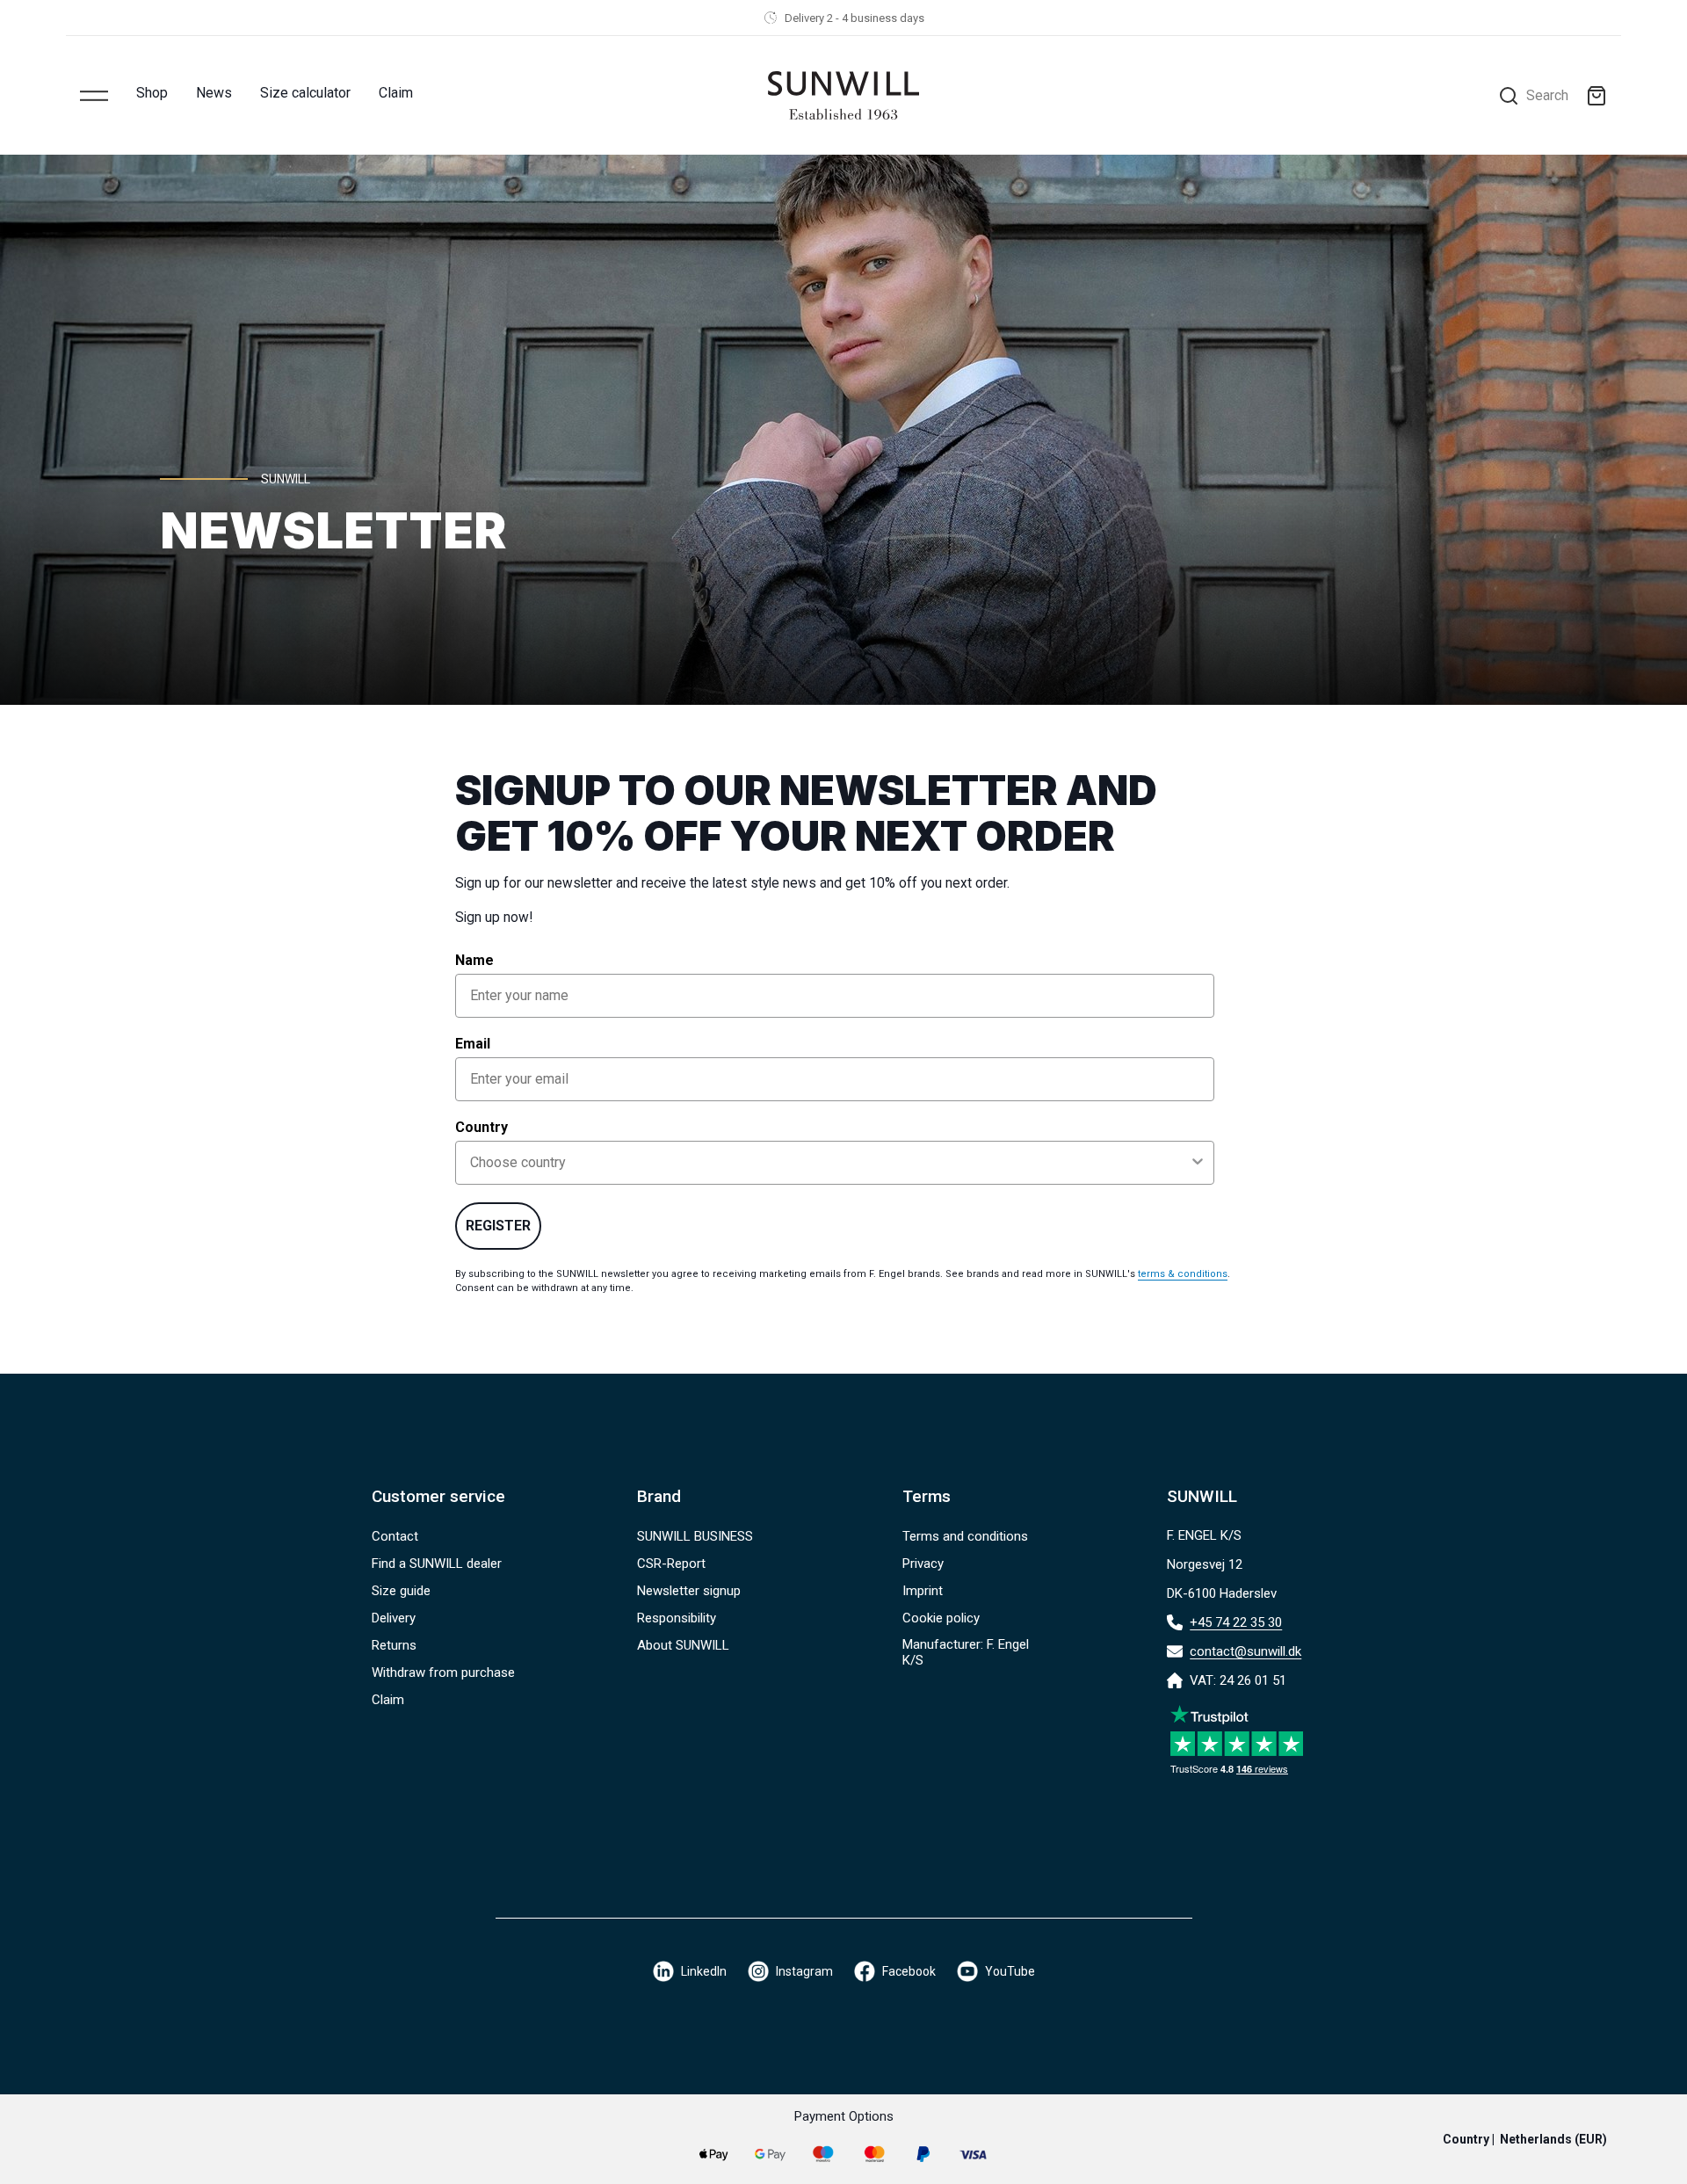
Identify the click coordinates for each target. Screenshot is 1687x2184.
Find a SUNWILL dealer (437, 1564)
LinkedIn (704, 1971)
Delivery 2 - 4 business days (854, 18)
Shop (152, 93)
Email (473, 1044)
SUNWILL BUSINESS (695, 1536)
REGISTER (498, 1226)
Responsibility (677, 1618)
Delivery (394, 1618)
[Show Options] (1198, 1163)
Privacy (923, 1564)
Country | (1525, 2139)
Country (481, 1127)
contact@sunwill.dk (1245, 1651)
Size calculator (305, 93)
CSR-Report (671, 1564)
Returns (394, 1645)
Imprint (923, 1591)
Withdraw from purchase (443, 1672)
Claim (396, 93)
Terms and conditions (965, 1536)
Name (474, 960)
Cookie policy (941, 1618)
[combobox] (829, 1163)
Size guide (401, 1591)
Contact (395, 1536)
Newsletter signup (689, 1591)
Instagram (804, 1971)
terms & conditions (1183, 1274)
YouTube (1010, 1971)
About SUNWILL (683, 1645)
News (214, 93)
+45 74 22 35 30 (1236, 1622)
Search (1547, 95)
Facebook (909, 1971)
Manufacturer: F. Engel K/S (966, 1652)
